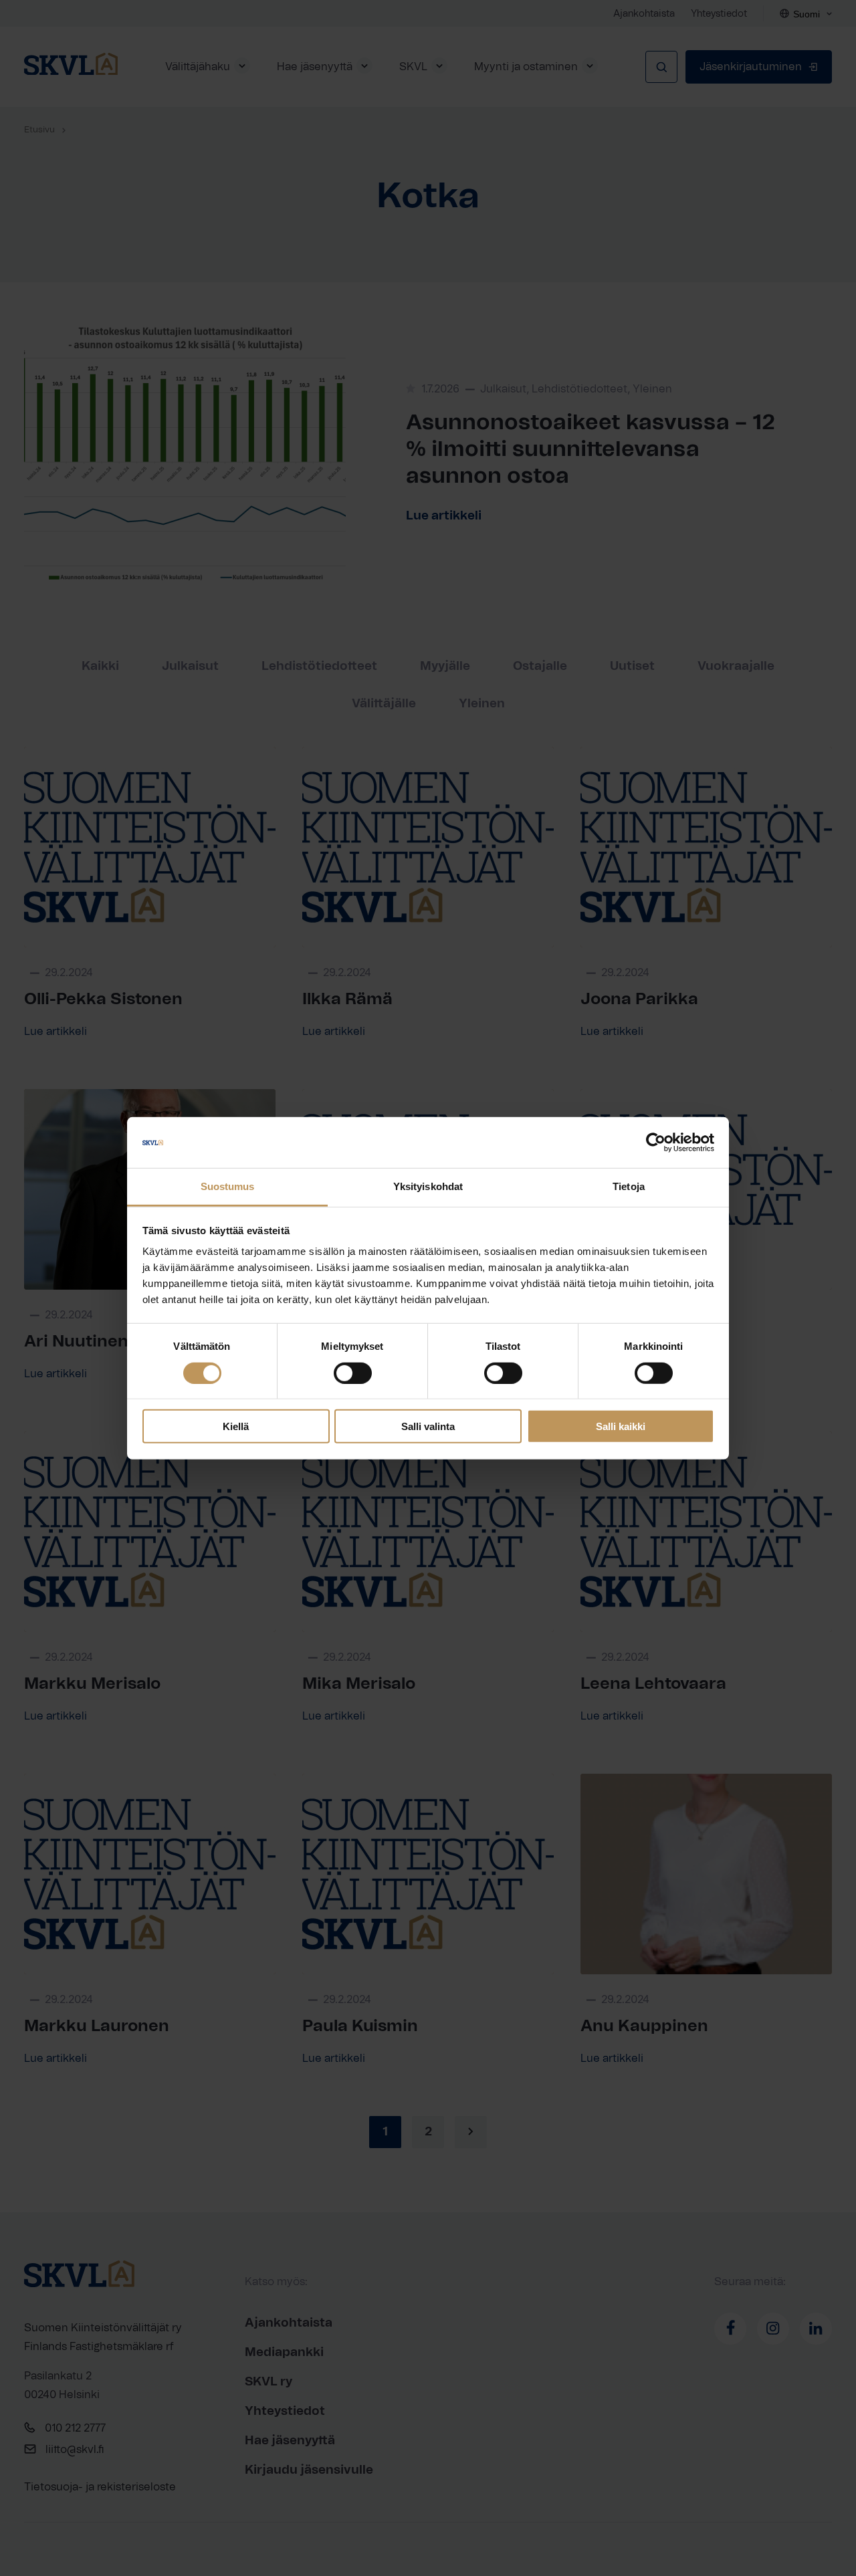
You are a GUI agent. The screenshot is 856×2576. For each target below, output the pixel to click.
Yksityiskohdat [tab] (428, 1186)
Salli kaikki (621, 1426)
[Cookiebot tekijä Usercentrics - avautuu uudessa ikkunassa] (656, 1143)
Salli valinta (428, 1426)
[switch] (353, 1373)
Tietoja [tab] (629, 1186)
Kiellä (236, 1426)
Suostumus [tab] (228, 1186)
